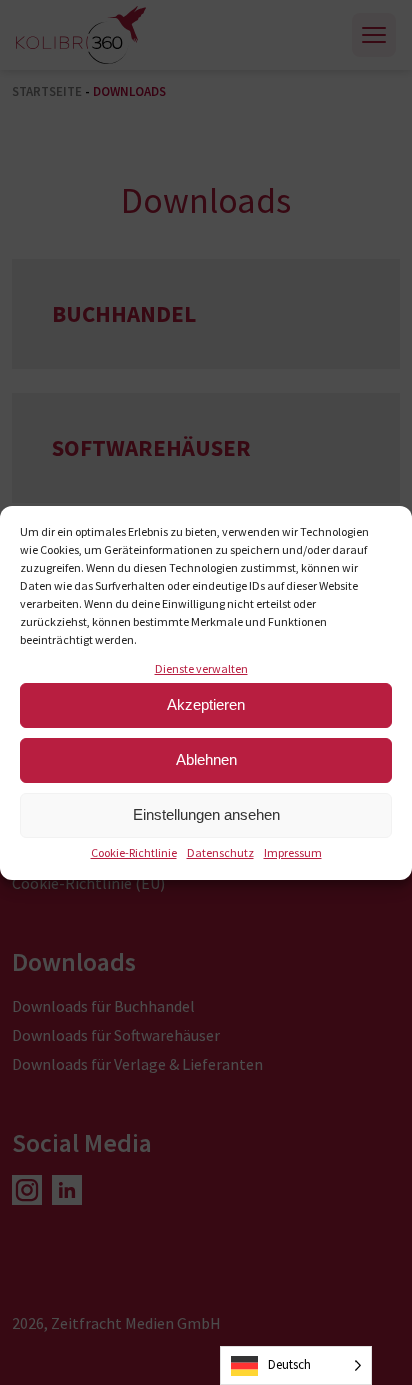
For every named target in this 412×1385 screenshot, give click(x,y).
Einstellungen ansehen (206, 814)
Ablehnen (206, 759)
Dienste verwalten (201, 668)
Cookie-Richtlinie (134, 852)
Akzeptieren (206, 704)
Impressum (293, 852)
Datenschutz (220, 852)
